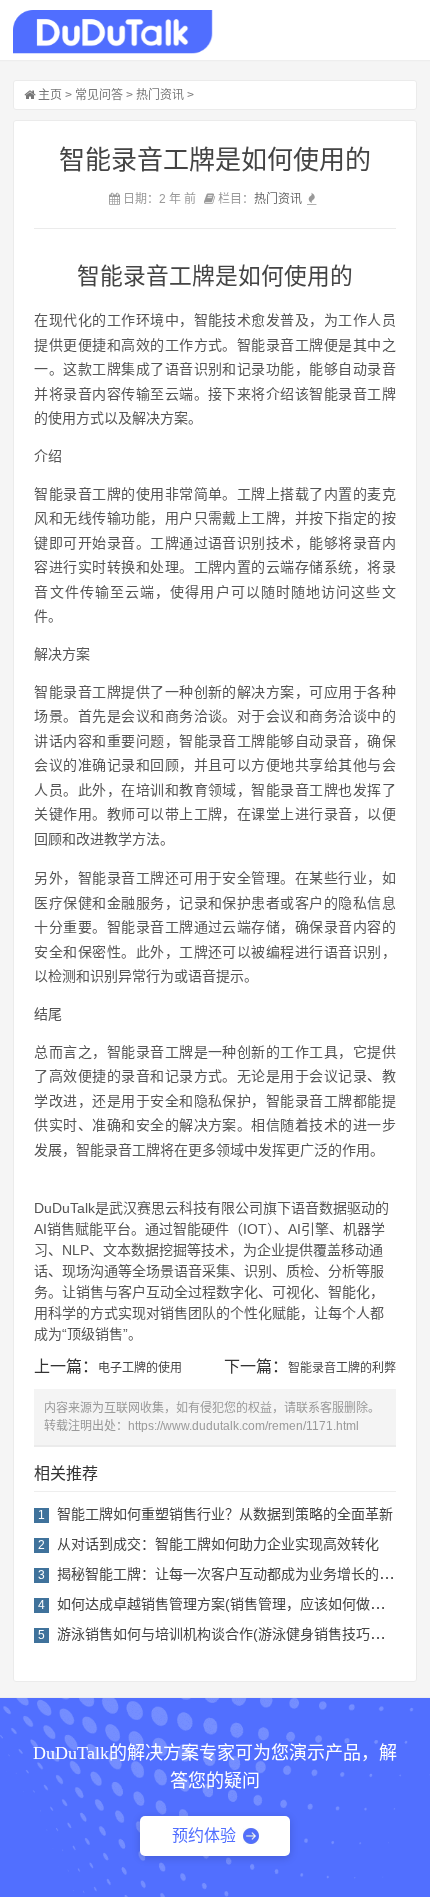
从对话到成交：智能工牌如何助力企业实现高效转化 (218, 1544)
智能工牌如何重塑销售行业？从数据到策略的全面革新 (225, 1514)
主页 (50, 95)
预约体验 (204, 1835)
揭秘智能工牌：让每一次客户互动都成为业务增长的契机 (232, 1574)
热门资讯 (160, 95)
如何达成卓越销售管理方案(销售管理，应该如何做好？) (230, 1604)
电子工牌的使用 (140, 1368)
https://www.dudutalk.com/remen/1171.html (243, 1426)
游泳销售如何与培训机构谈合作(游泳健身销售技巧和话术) (237, 1634)
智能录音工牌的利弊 (342, 1368)
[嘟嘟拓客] (112, 32)
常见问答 (99, 95)
